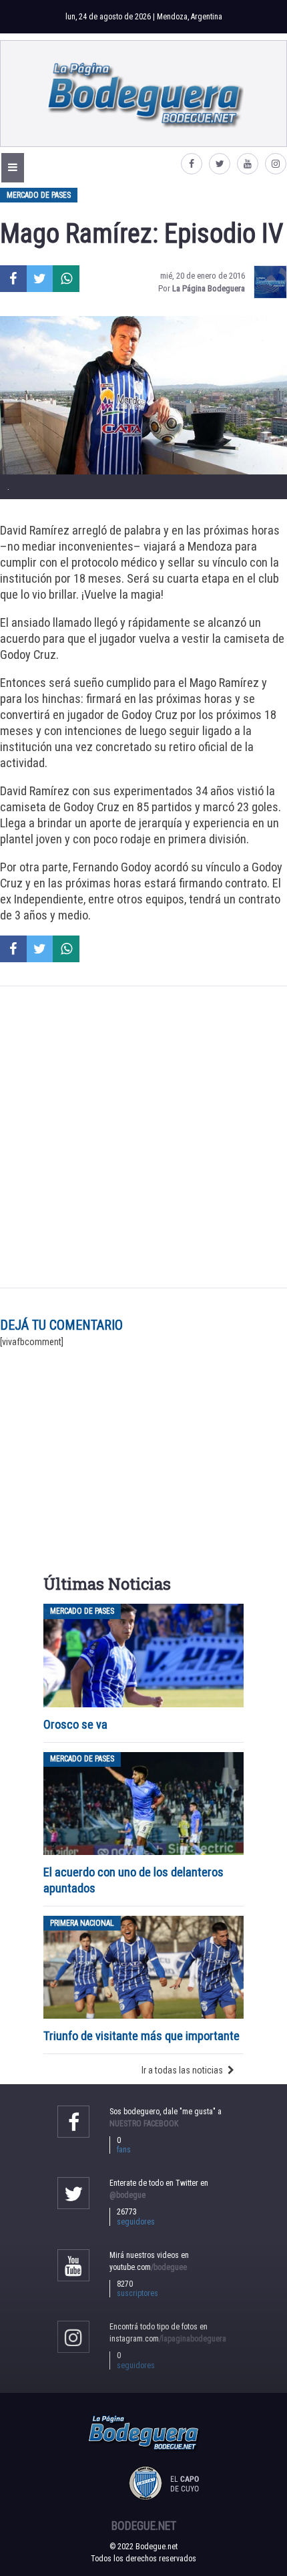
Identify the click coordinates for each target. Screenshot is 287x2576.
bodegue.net (144, 2526)
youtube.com (148, 2267)
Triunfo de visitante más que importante (141, 2036)
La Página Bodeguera (209, 288)
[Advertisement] (143, 1137)
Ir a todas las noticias (182, 2070)
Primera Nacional (82, 1923)
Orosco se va (75, 1724)
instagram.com (168, 2339)
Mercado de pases (39, 195)
